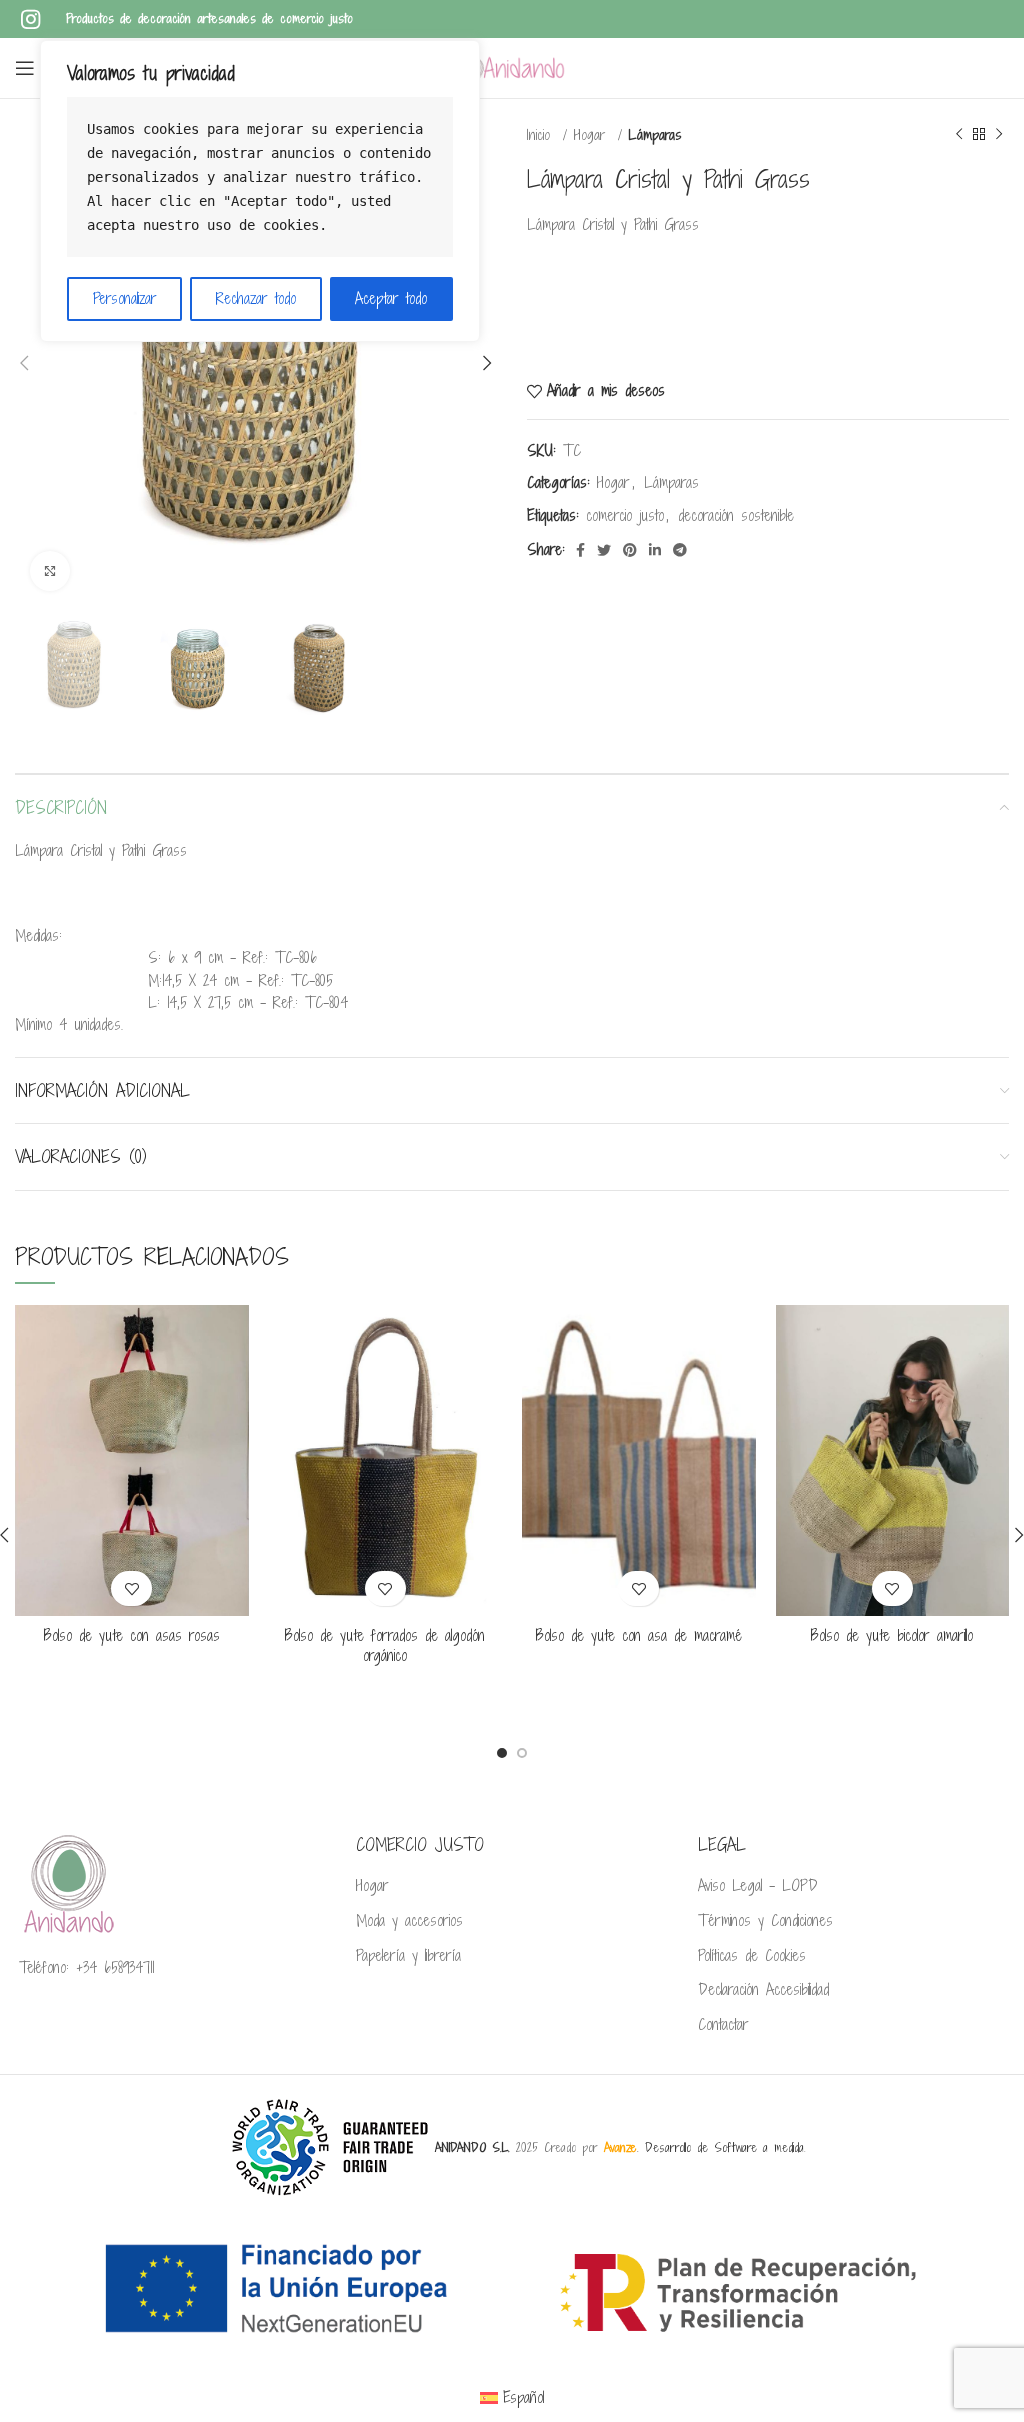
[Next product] (999, 135)
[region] (260, 191)
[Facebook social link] (580, 550)
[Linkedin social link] (655, 550)
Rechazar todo (256, 298)
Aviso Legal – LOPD (758, 1886)
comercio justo (625, 515)
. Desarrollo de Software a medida (704, 2147)
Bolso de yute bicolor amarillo (892, 1635)
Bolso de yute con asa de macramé (639, 1635)
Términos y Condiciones (765, 1921)
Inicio (542, 134)
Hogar (593, 134)
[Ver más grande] (50, 571)
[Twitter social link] (604, 550)
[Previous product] (959, 135)
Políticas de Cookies (752, 1956)
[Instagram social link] (30, 19)
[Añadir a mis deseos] (131, 1588)
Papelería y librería (408, 1956)
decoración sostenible (736, 515)
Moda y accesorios (409, 1921)
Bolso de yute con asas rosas (132, 1635)
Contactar (723, 2025)
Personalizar (125, 298)
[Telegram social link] (680, 550)
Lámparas (655, 134)
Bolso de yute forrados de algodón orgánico (385, 1645)
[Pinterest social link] (630, 550)
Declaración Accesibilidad (763, 1990)
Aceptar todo (391, 298)
